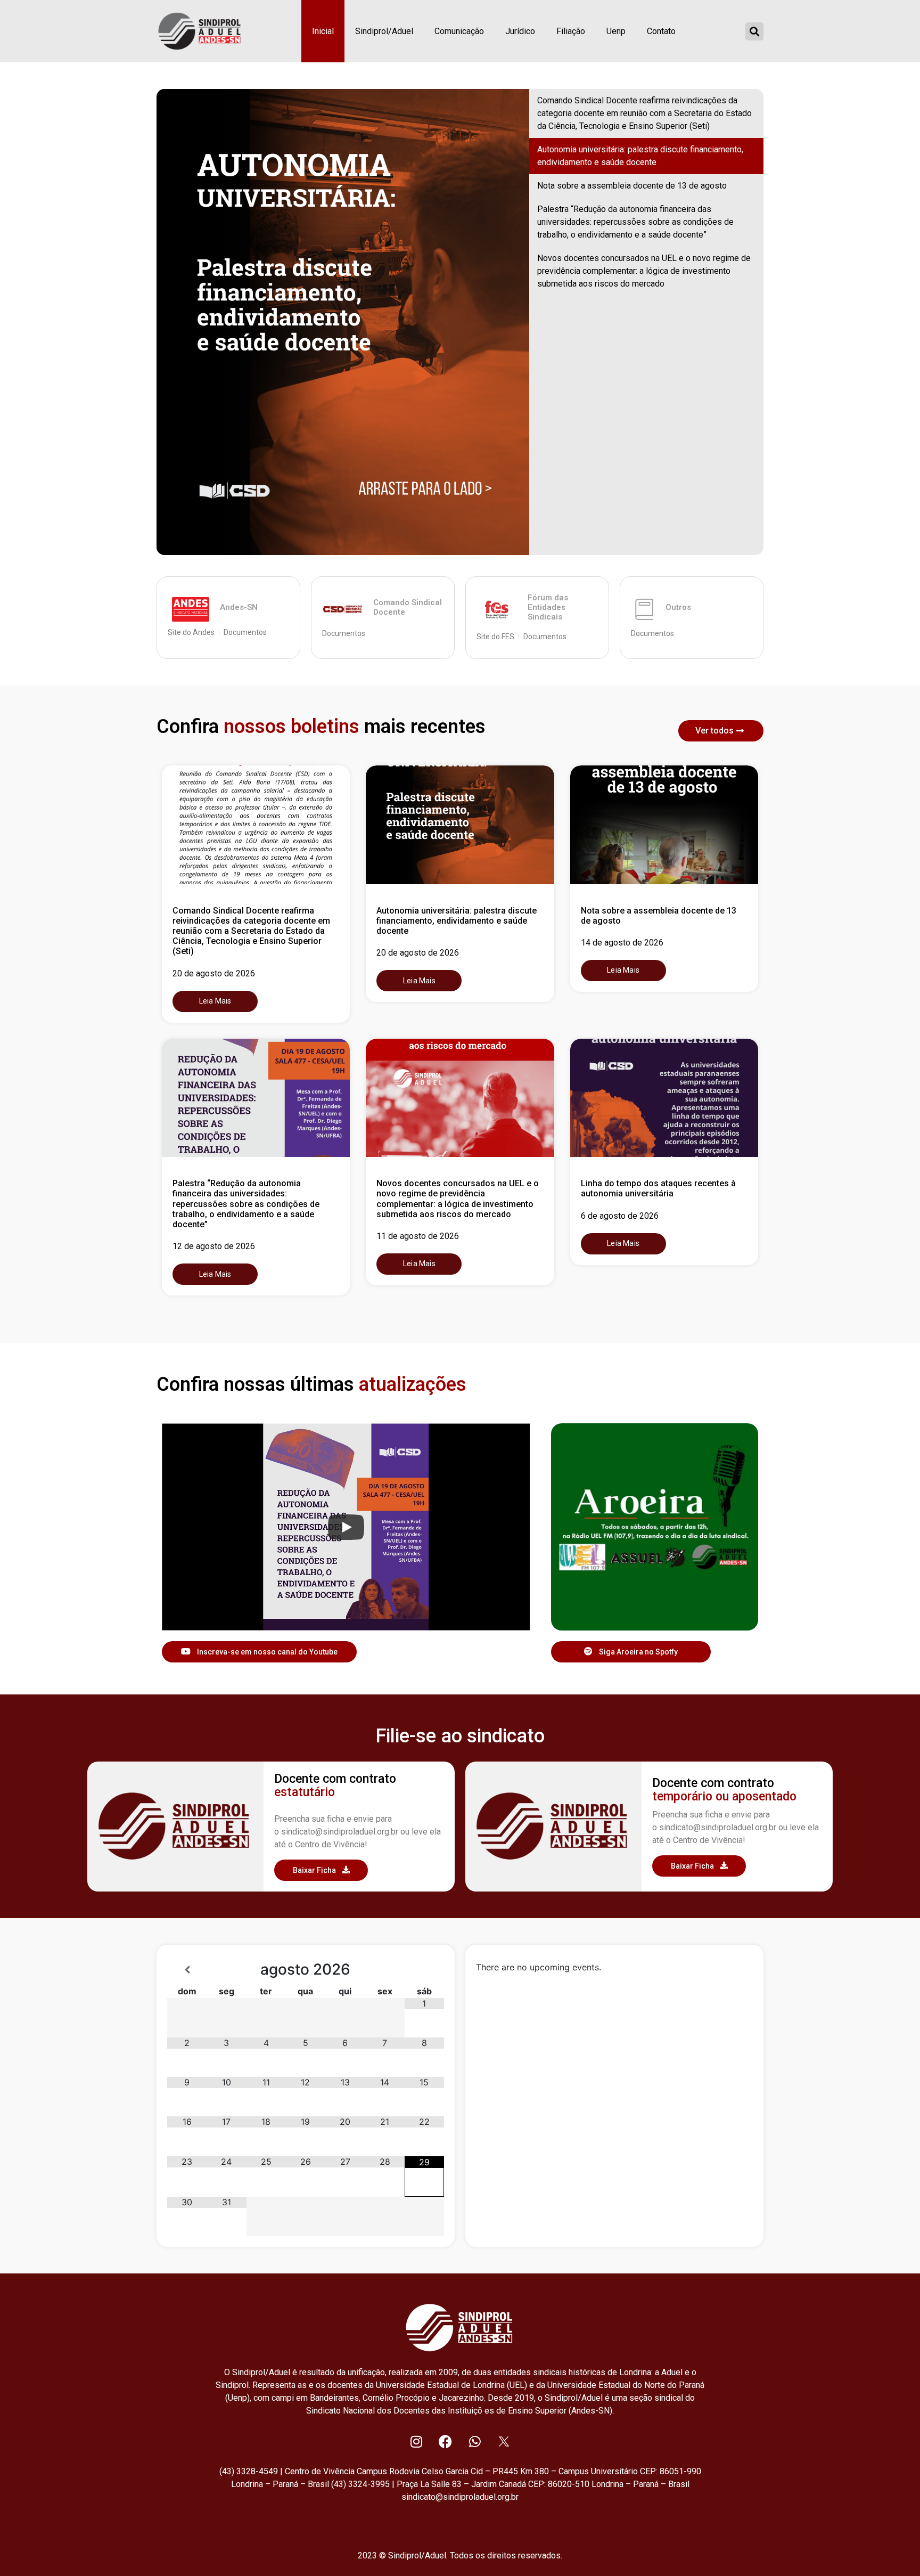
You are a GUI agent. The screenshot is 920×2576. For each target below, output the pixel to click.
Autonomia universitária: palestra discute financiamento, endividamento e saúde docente (640, 156)
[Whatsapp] (475, 2441)
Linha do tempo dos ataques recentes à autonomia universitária (658, 1188)
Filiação (571, 31)
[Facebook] (446, 2441)
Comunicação (459, 31)
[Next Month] (424, 1970)
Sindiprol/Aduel (384, 31)
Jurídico (520, 31)
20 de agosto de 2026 (214, 973)
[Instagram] (416, 2441)
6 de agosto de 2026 (620, 1216)
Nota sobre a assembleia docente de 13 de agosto (632, 186)
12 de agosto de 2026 (214, 1246)
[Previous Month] (187, 1970)
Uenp (616, 31)
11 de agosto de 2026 (418, 1236)
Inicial (323, 31)
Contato (661, 31)
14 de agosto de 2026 (622, 943)
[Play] (346, 1527)
